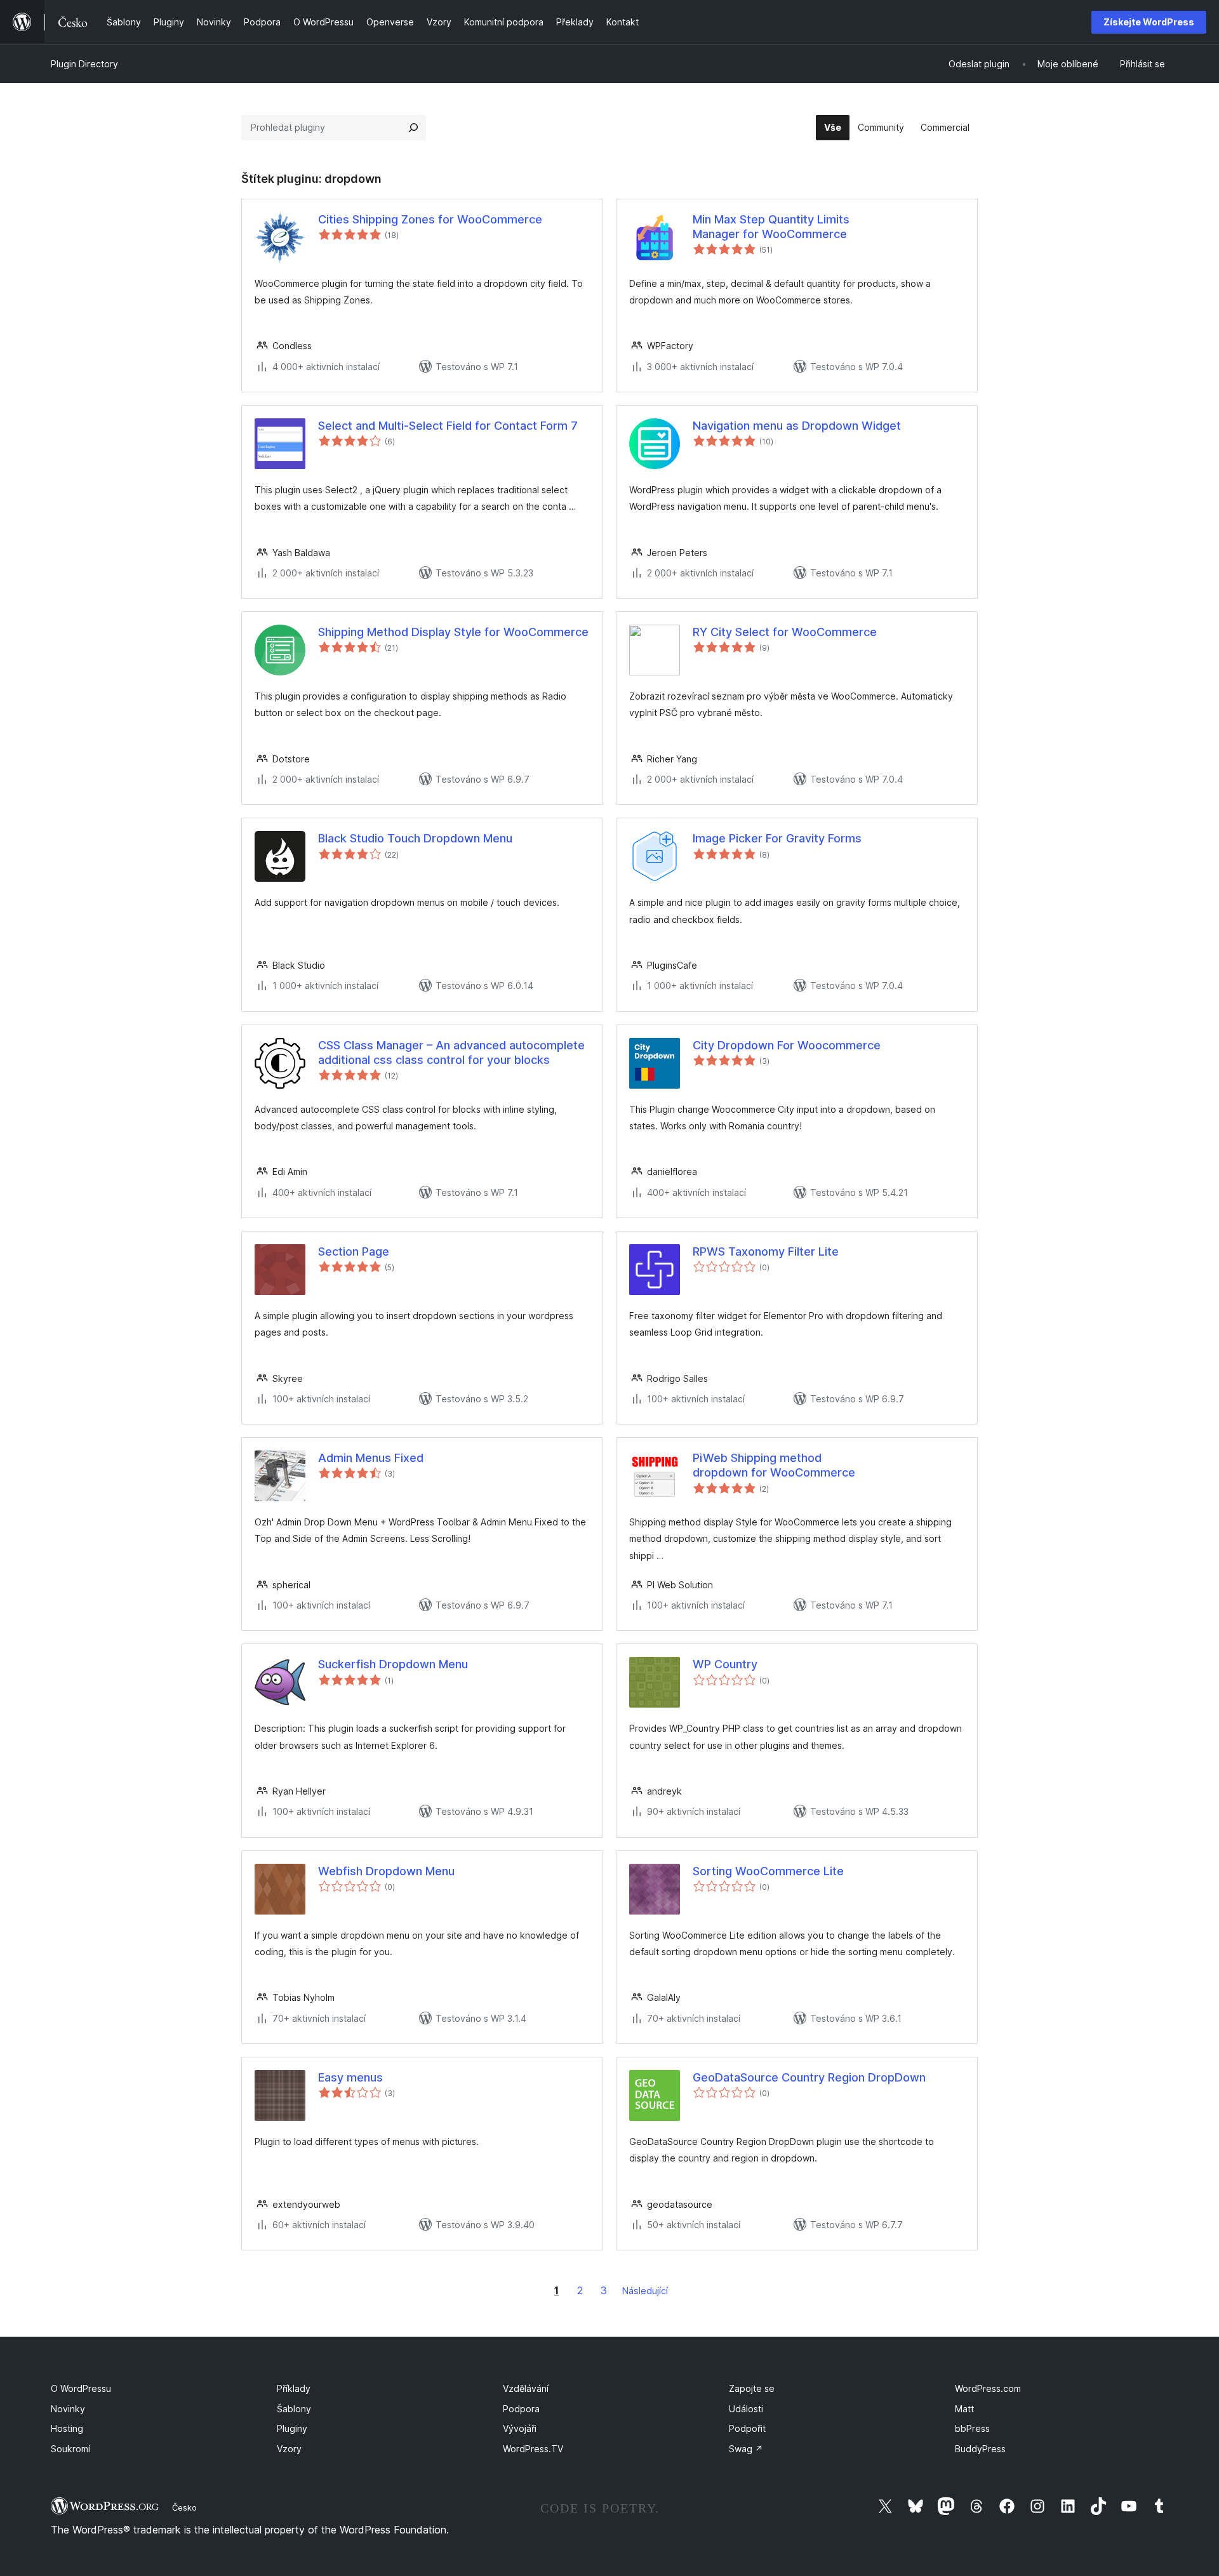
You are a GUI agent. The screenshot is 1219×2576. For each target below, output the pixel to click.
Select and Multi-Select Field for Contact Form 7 (448, 426)
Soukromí (70, 2449)
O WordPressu (81, 2388)
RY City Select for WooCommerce (785, 632)
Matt (964, 2409)
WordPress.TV (533, 2449)
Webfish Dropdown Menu (386, 1871)
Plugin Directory (84, 64)
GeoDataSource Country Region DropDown (809, 2077)
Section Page (354, 1251)
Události (746, 2409)
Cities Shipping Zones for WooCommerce (430, 219)
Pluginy (292, 2428)
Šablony (294, 2409)
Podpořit (747, 2428)
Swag (746, 2449)
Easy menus (350, 2077)
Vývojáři (520, 2428)
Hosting (67, 2428)
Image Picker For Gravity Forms (777, 838)
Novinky (68, 2409)
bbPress (972, 2428)
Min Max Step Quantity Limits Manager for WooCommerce (771, 227)
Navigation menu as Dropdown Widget (797, 426)
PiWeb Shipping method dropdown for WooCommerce (774, 1465)
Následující (645, 2291)
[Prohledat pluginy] (413, 128)
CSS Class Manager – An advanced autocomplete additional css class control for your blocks (451, 1052)
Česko (184, 2507)
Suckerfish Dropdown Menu (393, 1664)
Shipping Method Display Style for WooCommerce (453, 632)
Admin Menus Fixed (371, 1458)
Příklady (294, 2388)
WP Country (725, 1664)
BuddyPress (980, 2449)
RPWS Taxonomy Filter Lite (766, 1251)
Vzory (289, 2449)
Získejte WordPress (1149, 22)
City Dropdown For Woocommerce (787, 1045)
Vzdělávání (526, 2388)
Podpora (521, 2409)
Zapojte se (752, 2388)
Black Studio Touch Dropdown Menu (415, 838)
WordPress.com (988, 2388)
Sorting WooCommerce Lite (768, 1871)
